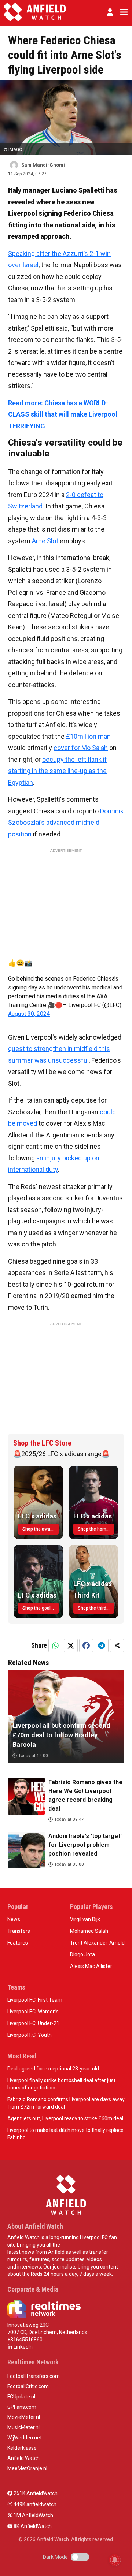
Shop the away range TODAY (41, 1529)
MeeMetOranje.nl (27, 2468)
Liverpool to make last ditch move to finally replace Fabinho (65, 2134)
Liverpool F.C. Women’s (33, 2012)
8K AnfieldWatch (32, 2526)
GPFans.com (22, 2407)
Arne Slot (45, 541)
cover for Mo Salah (81, 748)
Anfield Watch (23, 2458)
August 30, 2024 (29, 1014)
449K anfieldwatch (34, 2504)
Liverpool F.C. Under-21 (33, 2023)
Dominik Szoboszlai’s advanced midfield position (66, 823)
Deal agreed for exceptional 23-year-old (53, 2069)
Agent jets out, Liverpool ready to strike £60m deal (65, 2118)
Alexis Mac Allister (91, 1966)
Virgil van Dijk (85, 1919)
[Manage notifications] (115, 2560)
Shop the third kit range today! (96, 1608)
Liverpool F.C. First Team (35, 2000)
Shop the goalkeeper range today (41, 1608)
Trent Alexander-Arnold (97, 1943)
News (14, 1919)
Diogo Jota (82, 1954)
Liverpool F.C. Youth (30, 2035)
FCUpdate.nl (21, 2397)
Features (18, 1943)
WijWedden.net (25, 2438)
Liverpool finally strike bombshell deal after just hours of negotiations (61, 2084)
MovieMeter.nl (24, 2417)
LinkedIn (23, 2347)
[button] (110, 12)
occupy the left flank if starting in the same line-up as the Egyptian (58, 771)
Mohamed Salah (89, 1931)
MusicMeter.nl (23, 2427)
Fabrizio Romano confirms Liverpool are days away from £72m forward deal (66, 2103)
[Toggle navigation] (122, 12)
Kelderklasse (22, 2448)
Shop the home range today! (96, 1529)
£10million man (88, 736)
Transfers (19, 1931)
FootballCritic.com (28, 2386)
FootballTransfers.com (34, 2376)
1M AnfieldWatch (33, 2515)
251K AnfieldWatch (35, 2493)
